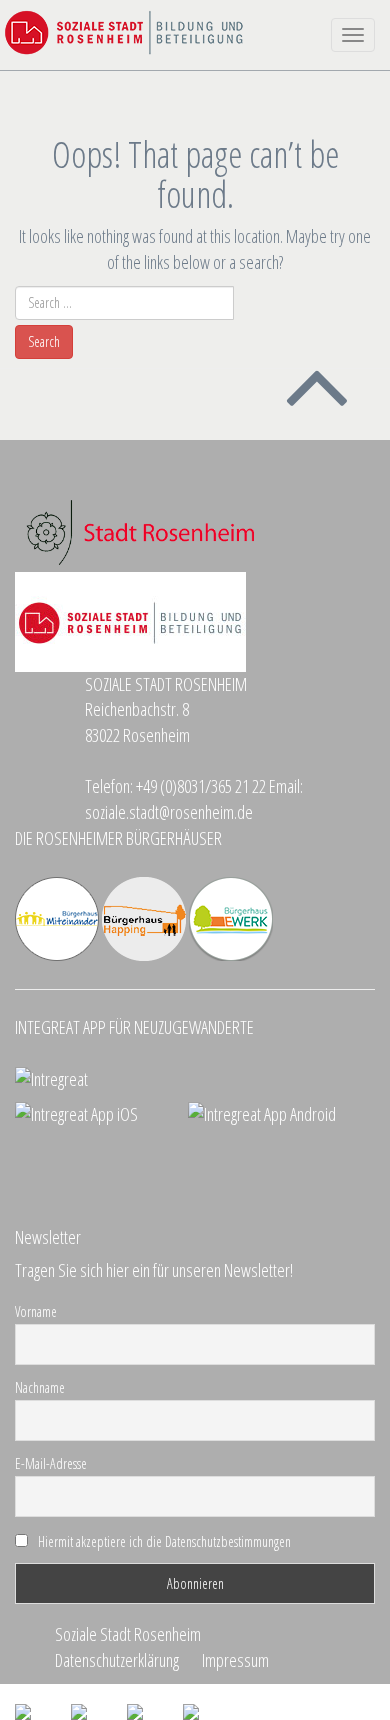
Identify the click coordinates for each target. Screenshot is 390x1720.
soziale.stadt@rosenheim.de (169, 812)
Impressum (235, 1660)
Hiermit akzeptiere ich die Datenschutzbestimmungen (164, 1541)
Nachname (40, 1387)
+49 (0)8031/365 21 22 (201, 786)
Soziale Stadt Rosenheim (128, 1634)
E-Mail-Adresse (51, 1463)
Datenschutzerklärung (117, 1660)
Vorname (36, 1311)
